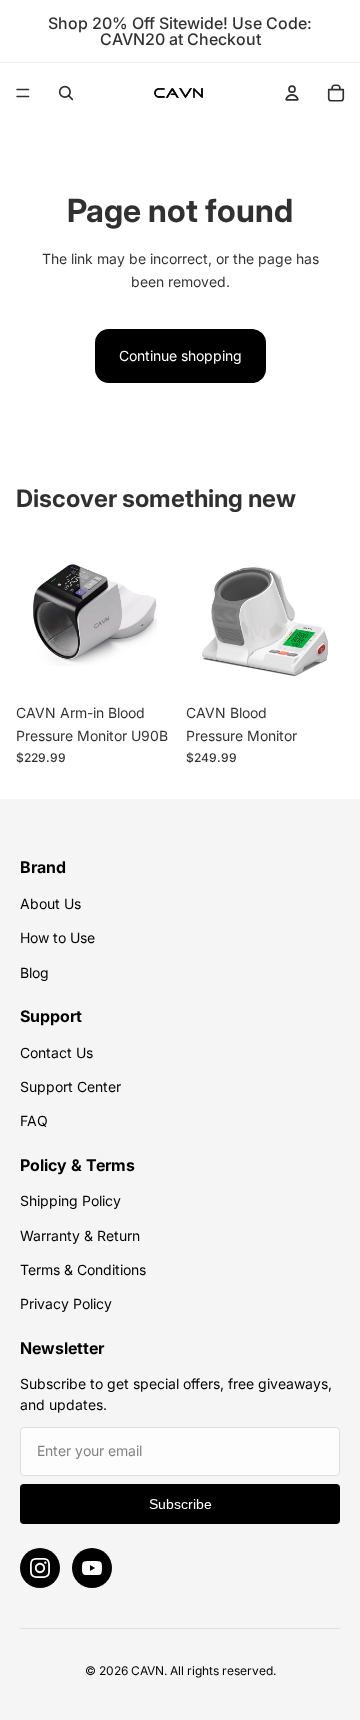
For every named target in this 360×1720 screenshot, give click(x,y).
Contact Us (56, 1052)
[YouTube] (92, 1568)
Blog (34, 972)
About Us (50, 903)
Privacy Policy (66, 1303)
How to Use (57, 937)
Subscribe (180, 1504)
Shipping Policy (70, 1200)
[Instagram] (40, 1568)
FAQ (34, 1120)
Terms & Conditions (83, 1269)
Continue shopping (180, 355)
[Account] (292, 93)
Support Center (70, 1086)
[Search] (66, 93)
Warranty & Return (80, 1235)
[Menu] (23, 93)
